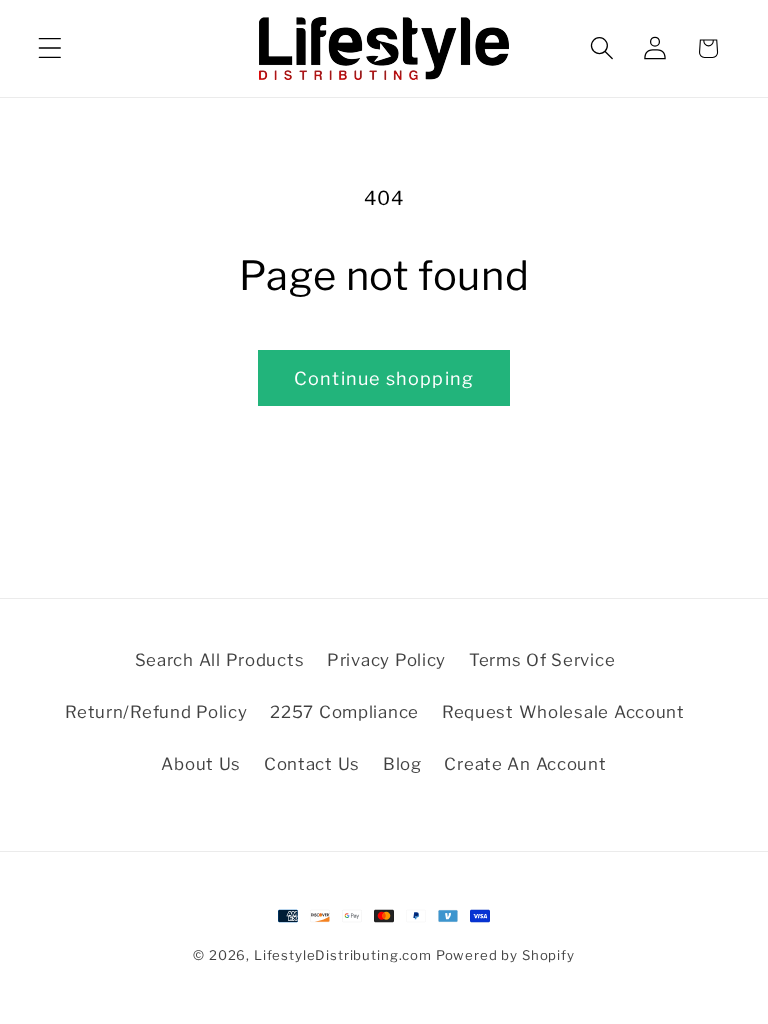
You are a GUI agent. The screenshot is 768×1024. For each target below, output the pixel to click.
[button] (50, 48)
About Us (201, 764)
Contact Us (312, 764)
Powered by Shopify (505, 955)
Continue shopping (384, 378)
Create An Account (525, 764)
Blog (402, 764)
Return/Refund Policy (156, 712)
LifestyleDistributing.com (343, 955)
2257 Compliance (344, 712)
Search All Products (220, 660)
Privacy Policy (386, 660)
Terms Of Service (542, 660)
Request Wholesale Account (563, 712)
